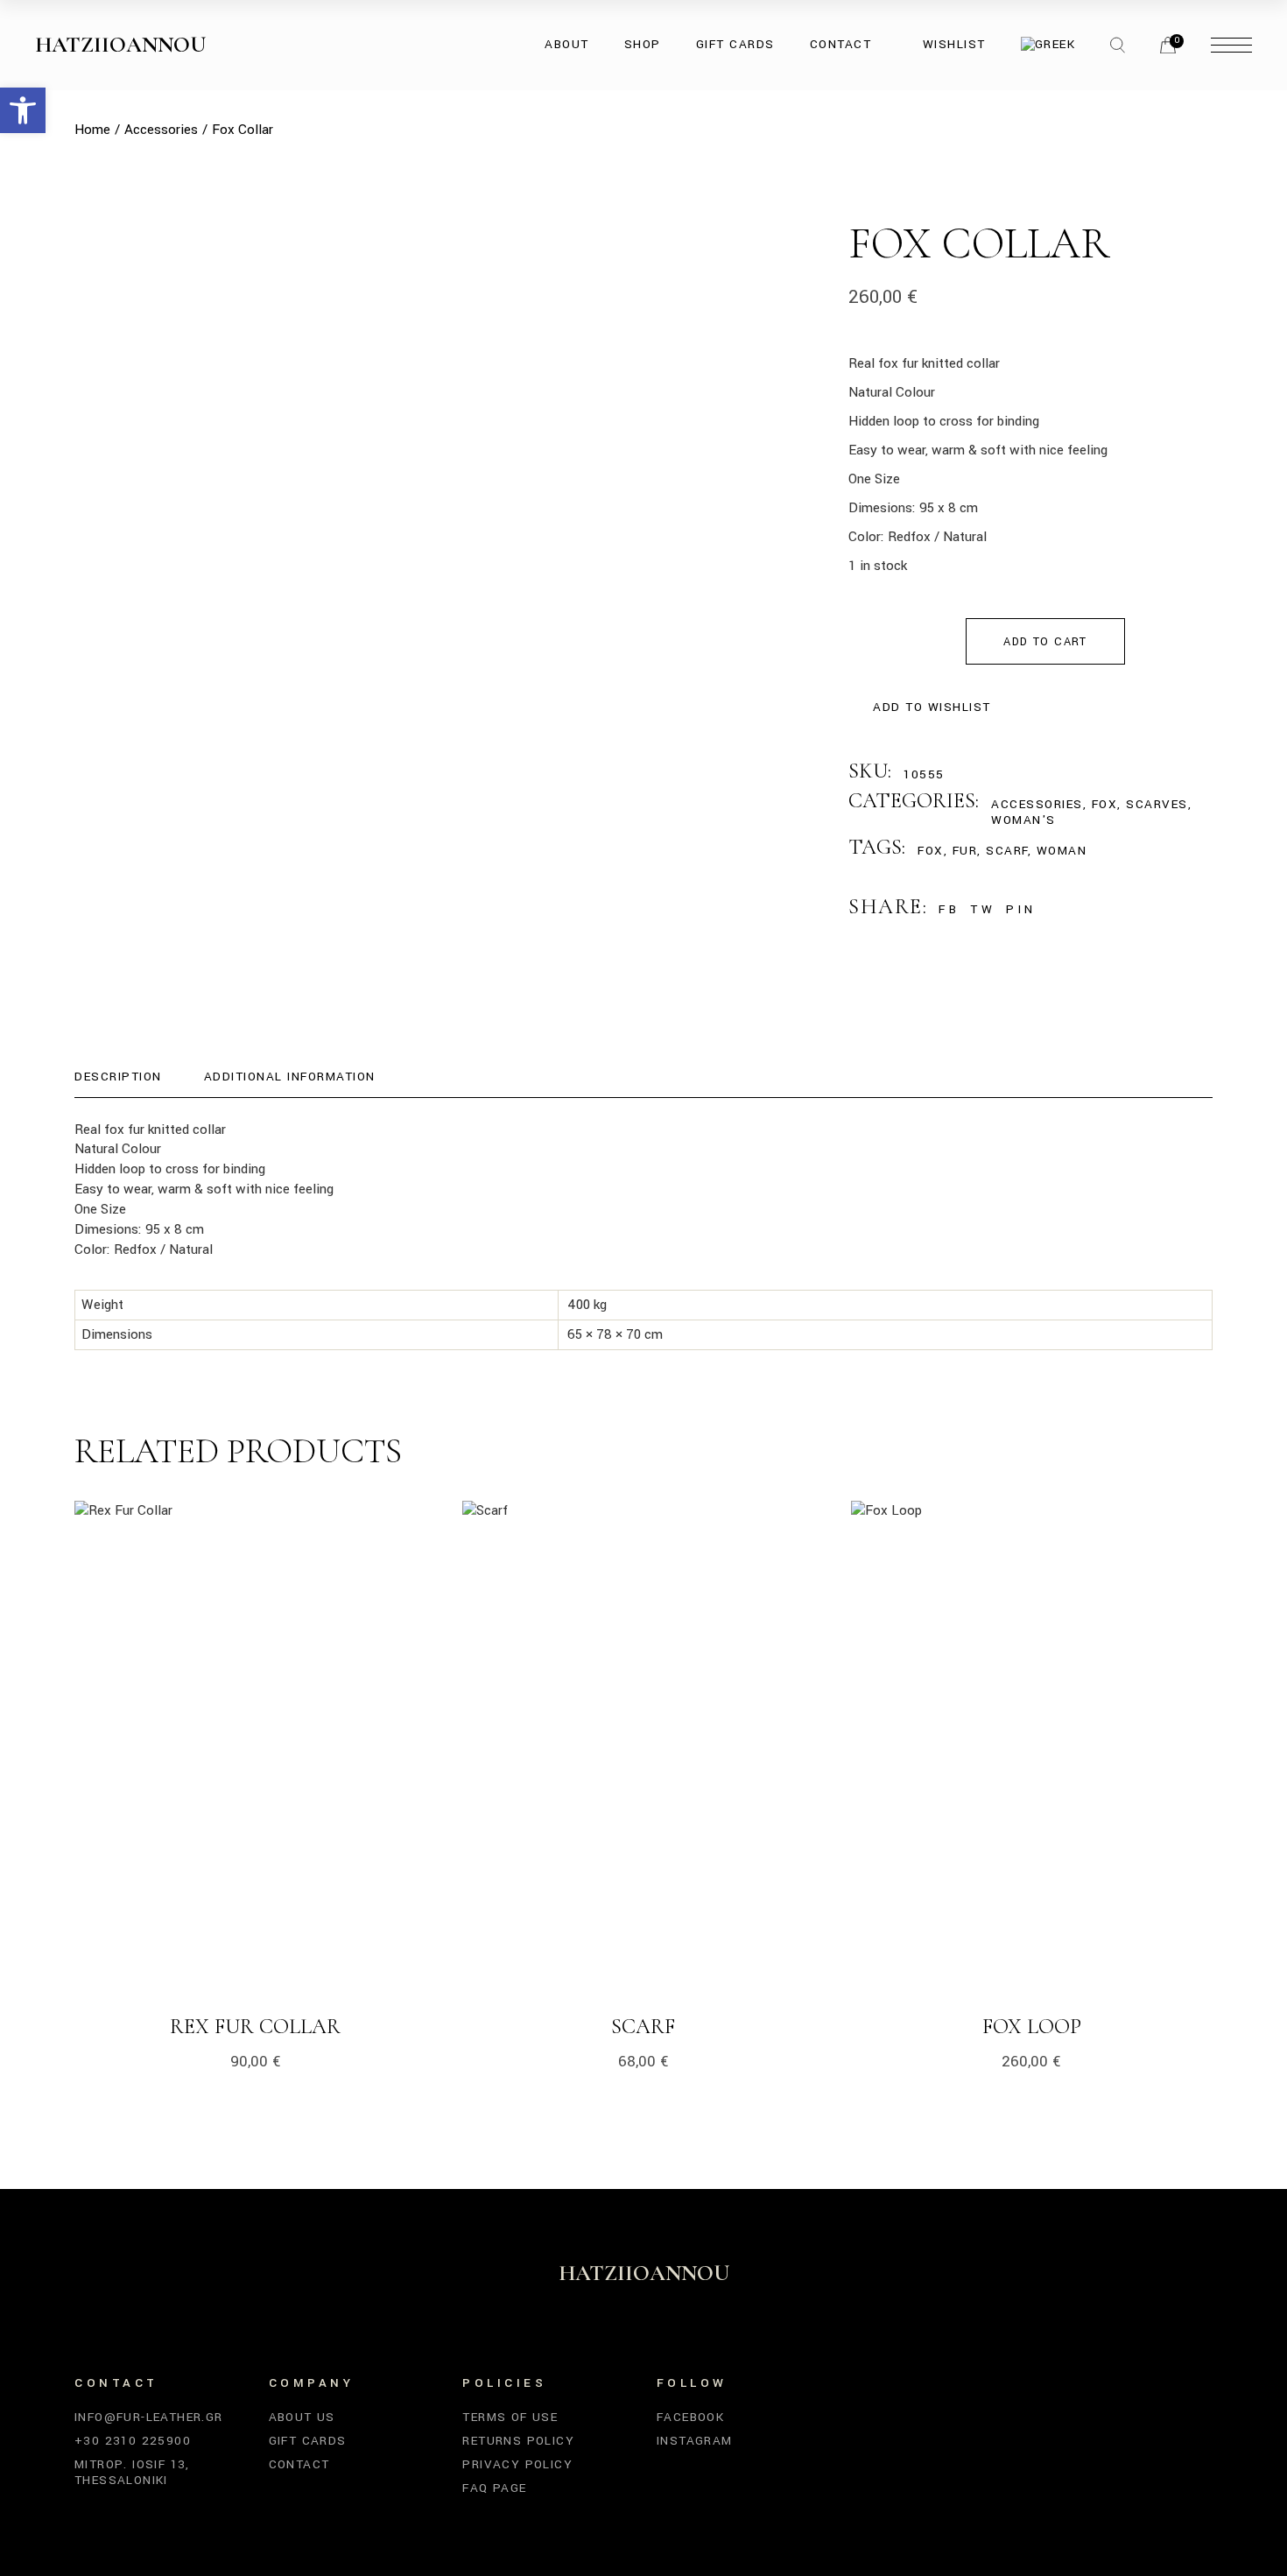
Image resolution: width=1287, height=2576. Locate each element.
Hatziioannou (120, 45)
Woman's (1023, 820)
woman (1062, 851)
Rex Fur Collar (255, 2027)
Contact (299, 2464)
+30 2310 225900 (133, 2441)
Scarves (1157, 804)
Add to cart (1045, 642)
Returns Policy (518, 2441)
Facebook (690, 2417)
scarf (1007, 851)
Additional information (290, 1077)
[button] (23, 110)
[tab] (118, 1077)
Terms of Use (510, 2417)
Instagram (695, 2441)
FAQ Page (494, 2488)
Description (118, 1077)
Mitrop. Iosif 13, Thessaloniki (132, 2472)
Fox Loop (1032, 2027)
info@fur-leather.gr (149, 2417)
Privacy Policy (517, 2464)
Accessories (1037, 804)
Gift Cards (308, 2441)
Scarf (643, 2027)
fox (931, 851)
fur (965, 851)
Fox (1105, 804)
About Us (302, 2417)
